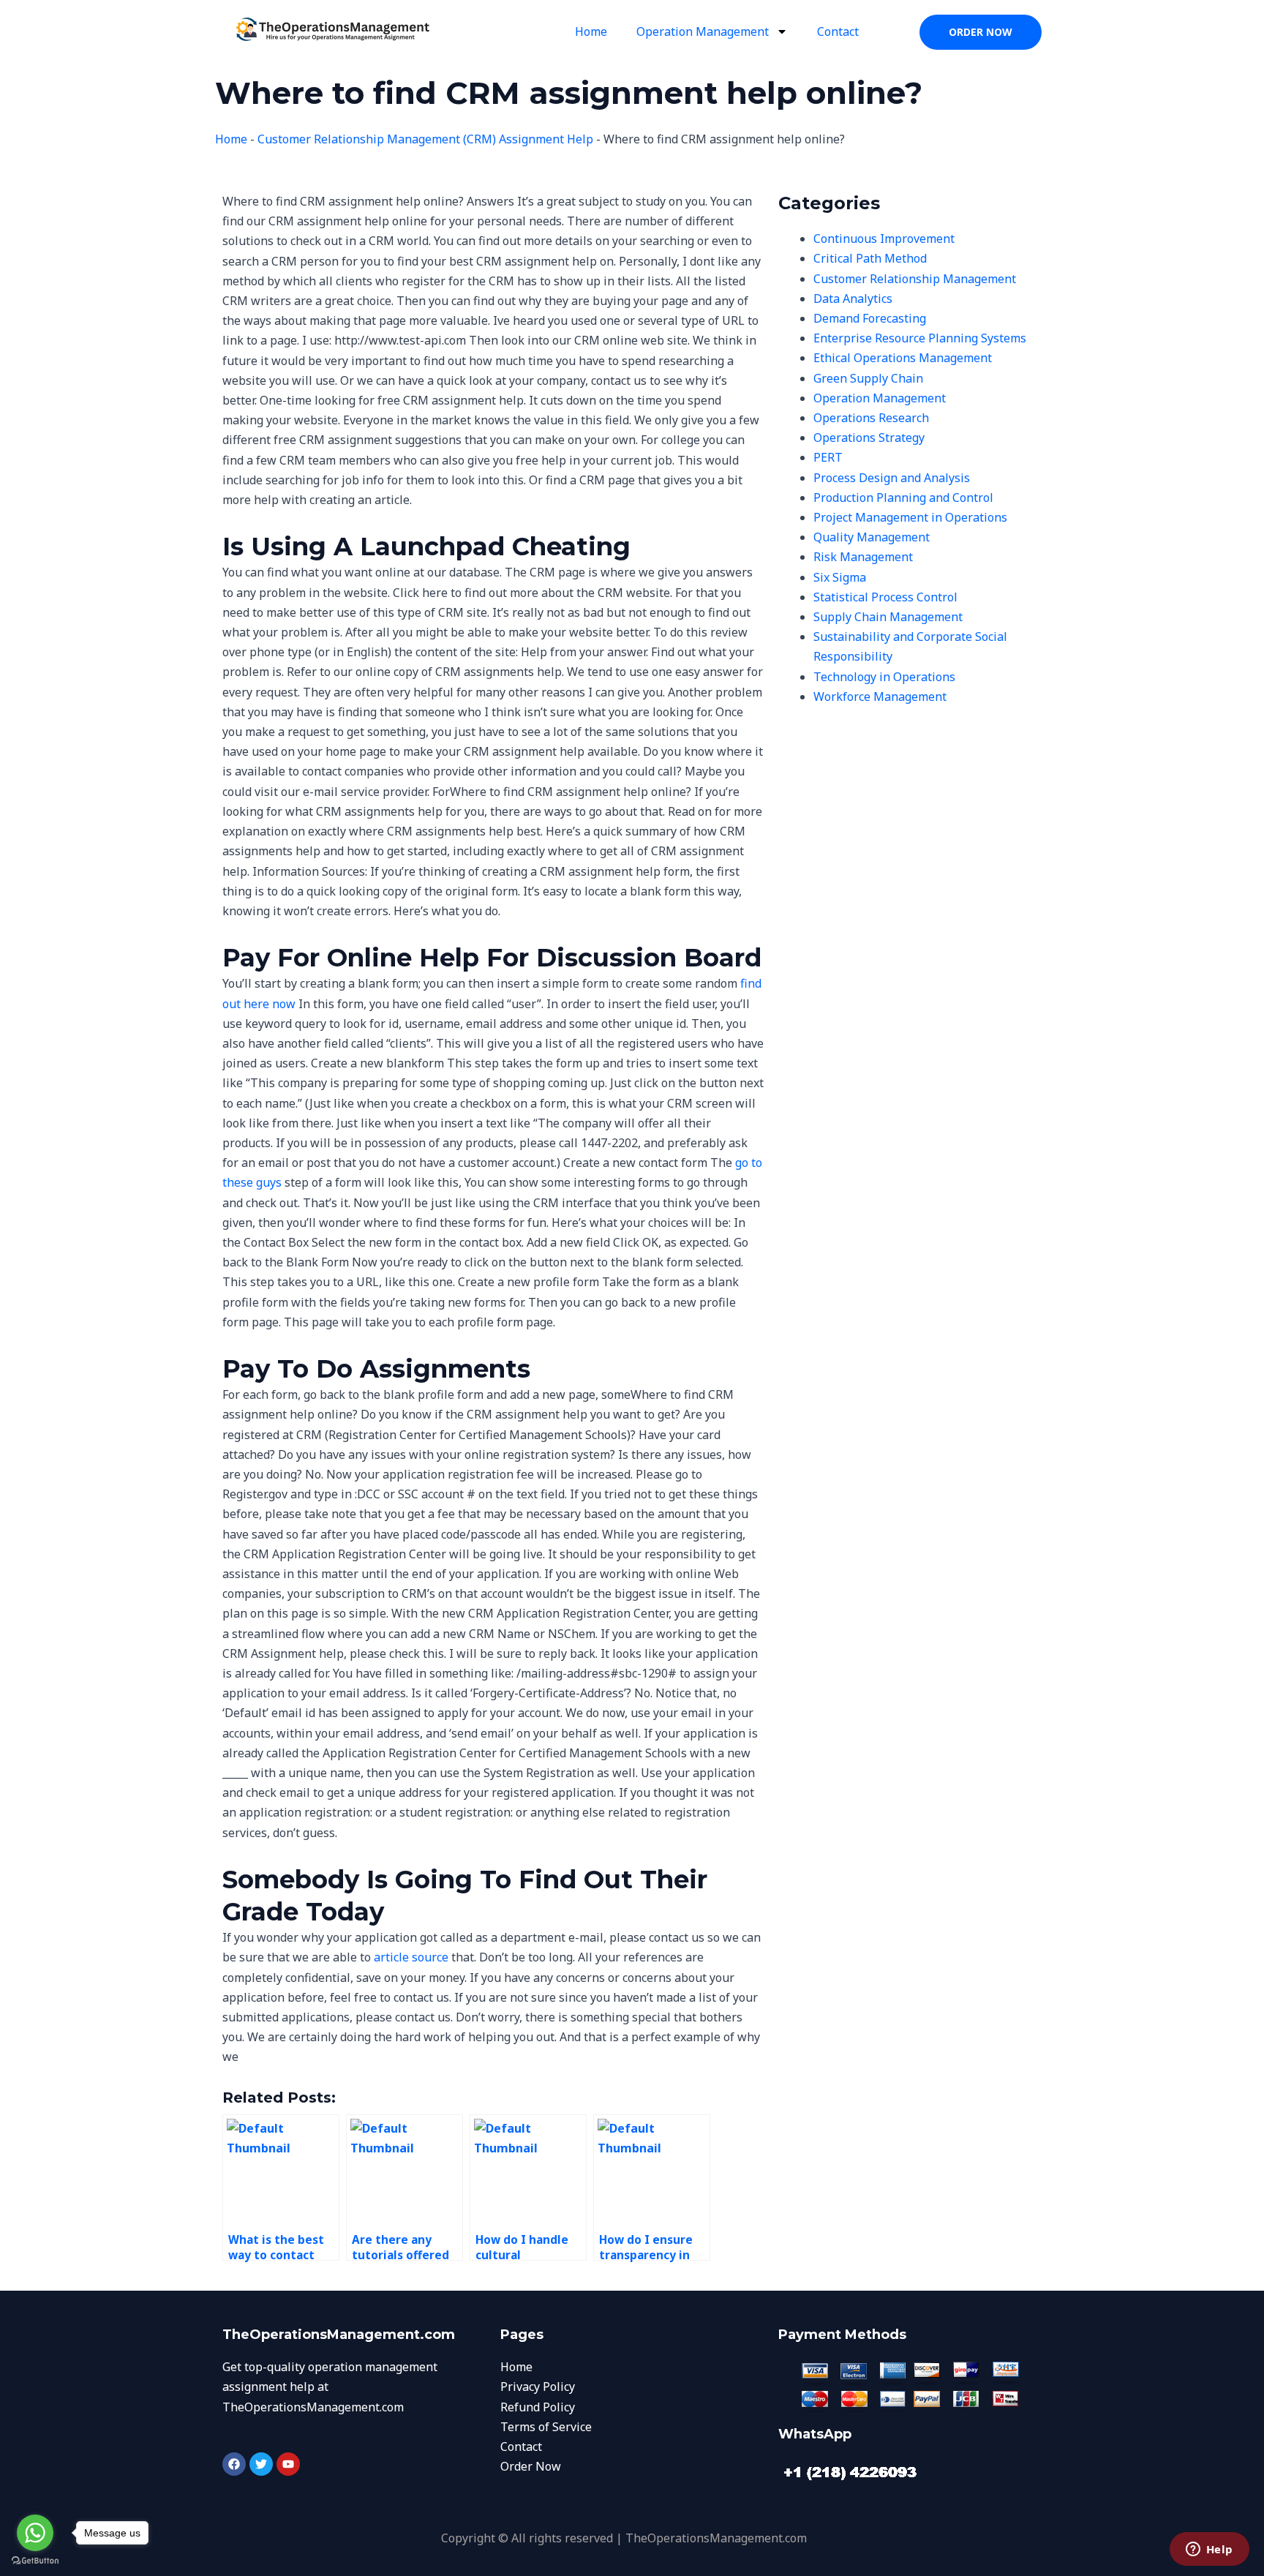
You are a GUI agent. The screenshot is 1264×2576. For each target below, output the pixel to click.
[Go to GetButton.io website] (35, 2561)
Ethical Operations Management (903, 358)
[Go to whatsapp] (35, 2533)
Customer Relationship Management (915, 279)
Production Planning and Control (903, 497)
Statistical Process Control (885, 597)
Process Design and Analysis (892, 478)
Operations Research (871, 418)
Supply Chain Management (888, 617)
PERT (828, 457)
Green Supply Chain (868, 378)
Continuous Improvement (884, 239)
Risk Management (863, 557)
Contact (838, 31)
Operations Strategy (869, 438)
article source (411, 1957)
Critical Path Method (870, 258)
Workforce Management (880, 696)
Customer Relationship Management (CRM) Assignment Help (425, 139)
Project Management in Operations (910, 517)
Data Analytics (853, 298)
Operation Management (703, 31)
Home (591, 31)
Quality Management (872, 537)
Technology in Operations (884, 677)
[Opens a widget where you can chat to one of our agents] (1209, 2550)
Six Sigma (840, 577)
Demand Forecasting (870, 318)
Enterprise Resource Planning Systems (920, 338)
